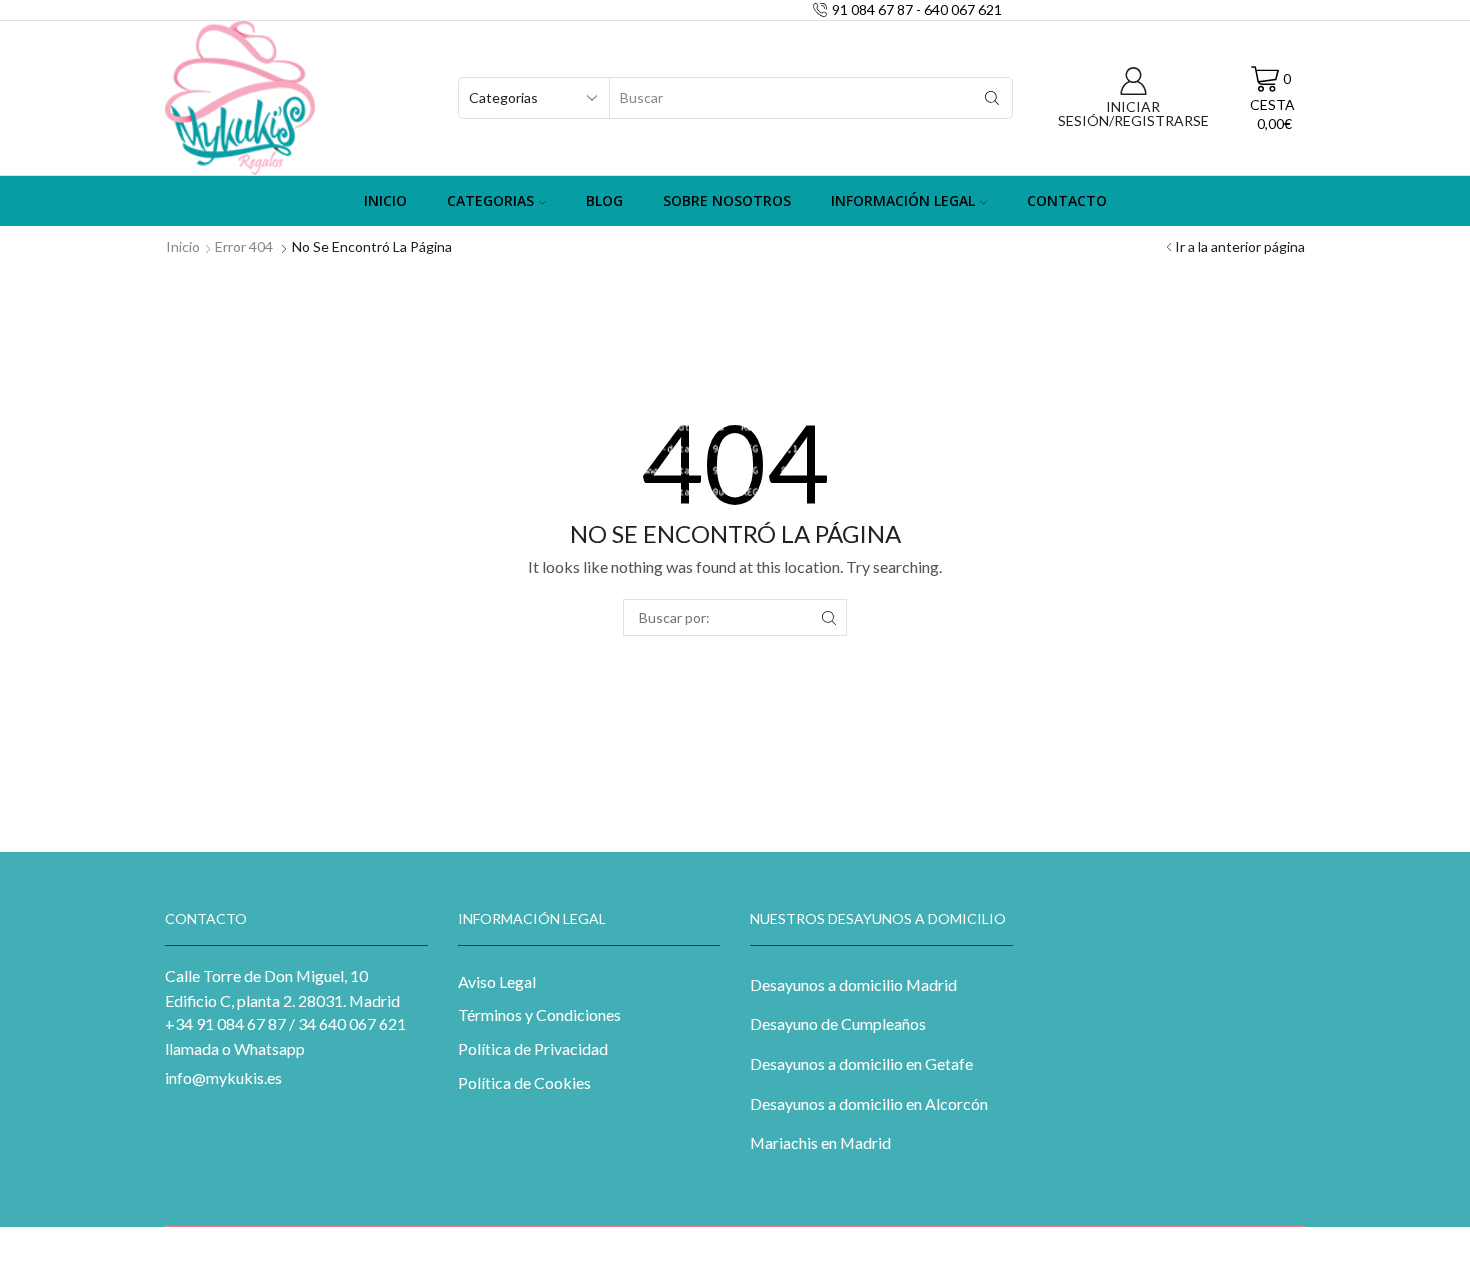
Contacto (1067, 200)
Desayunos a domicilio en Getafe (861, 1063)
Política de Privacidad (533, 1048)
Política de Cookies (524, 1082)
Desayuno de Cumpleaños (838, 1023)
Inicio (385, 200)
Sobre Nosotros (727, 200)
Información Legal (903, 200)
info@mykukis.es (223, 1077)
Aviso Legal (497, 981)
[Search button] (992, 98)
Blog (604, 200)
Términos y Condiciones (539, 1014)
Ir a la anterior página (1240, 246)
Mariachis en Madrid (820, 1142)
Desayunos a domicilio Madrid (853, 984)
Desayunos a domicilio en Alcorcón (869, 1103)
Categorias (490, 200)
